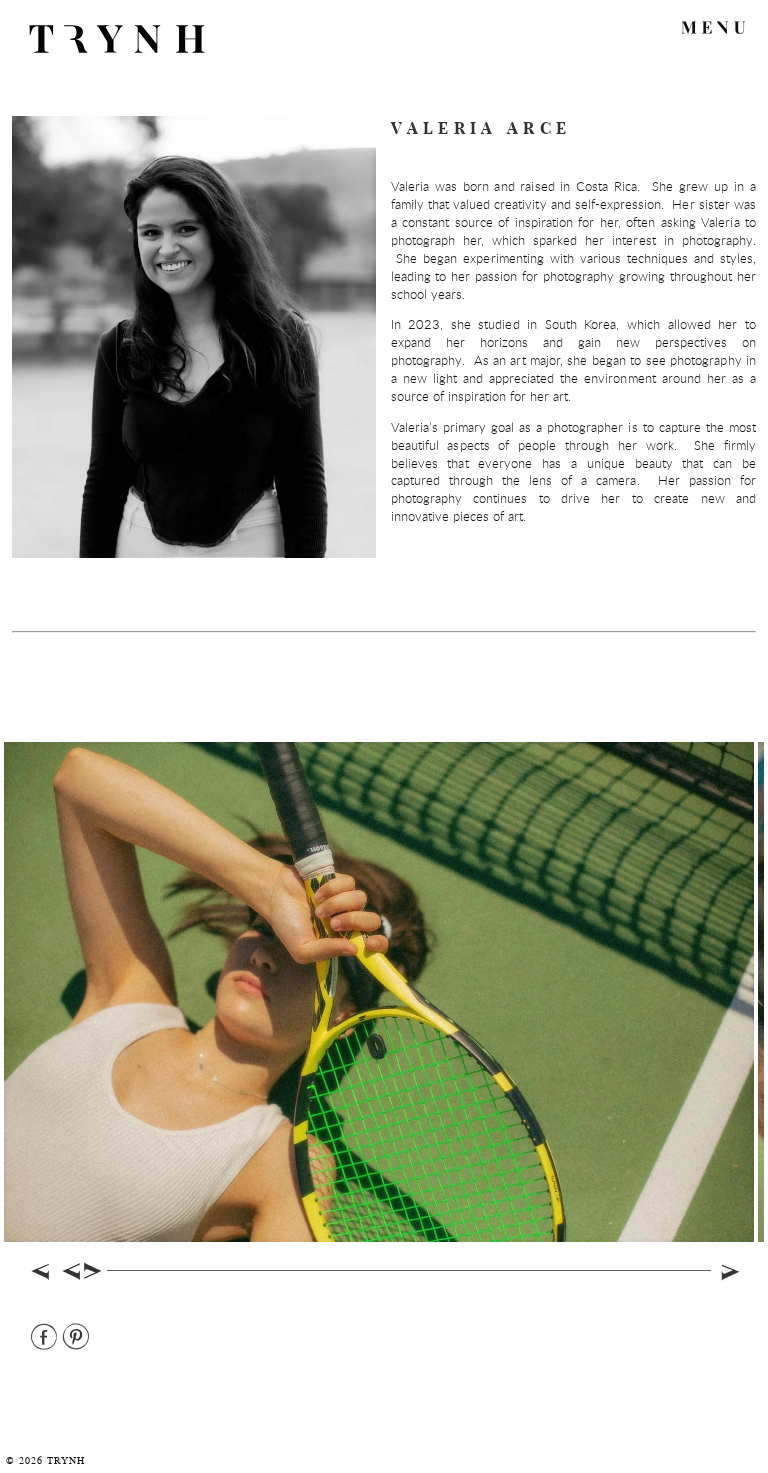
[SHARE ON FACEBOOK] (45, 1338)
